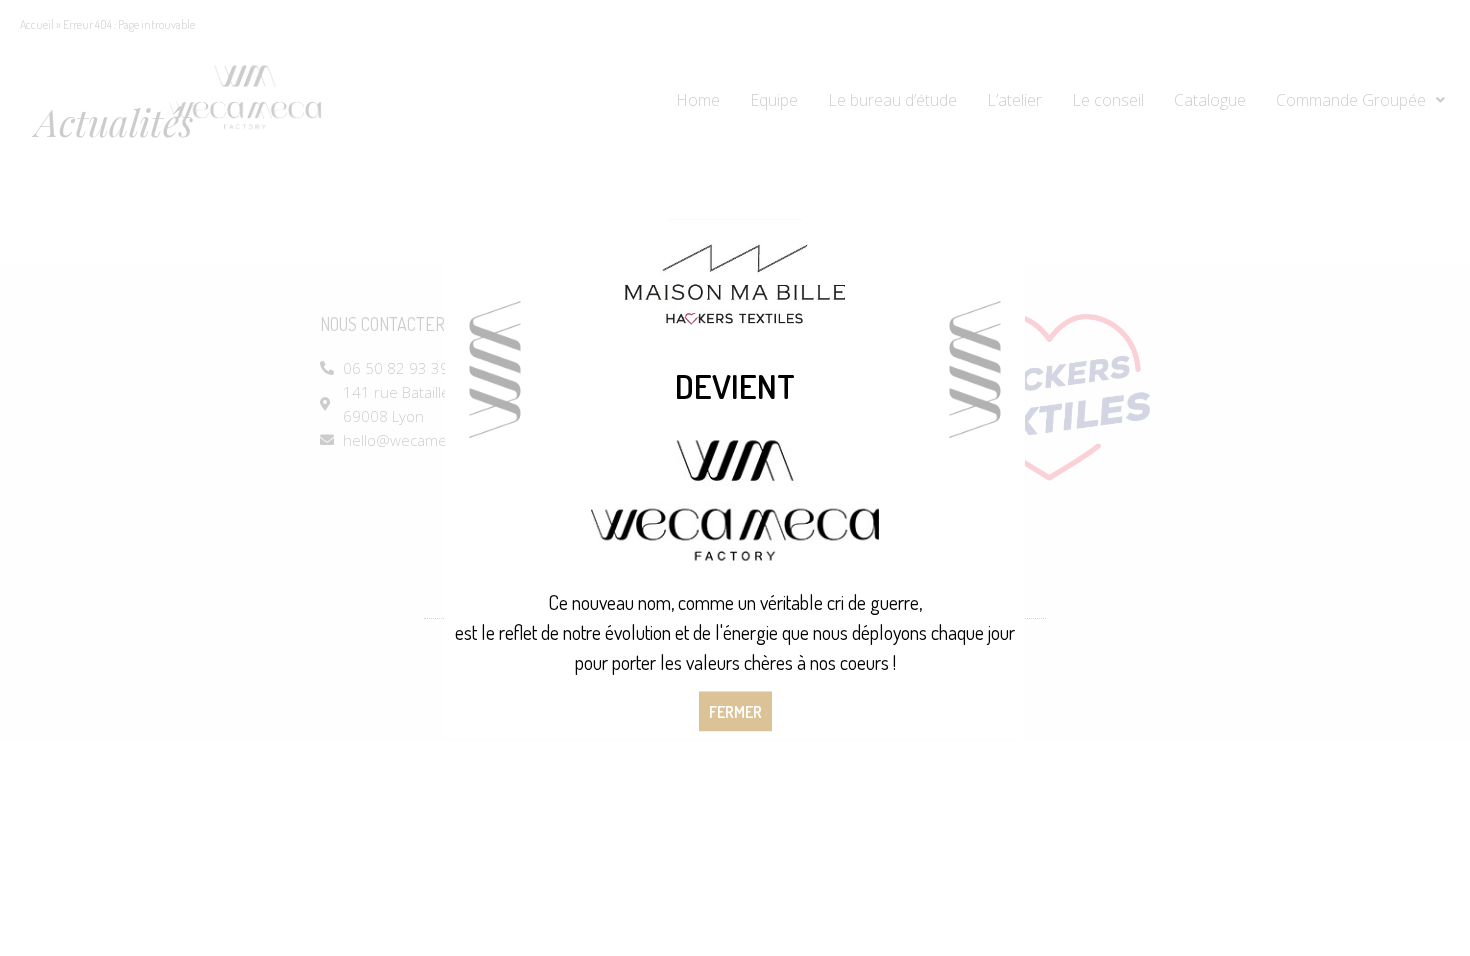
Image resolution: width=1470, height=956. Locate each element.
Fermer (735, 712)
